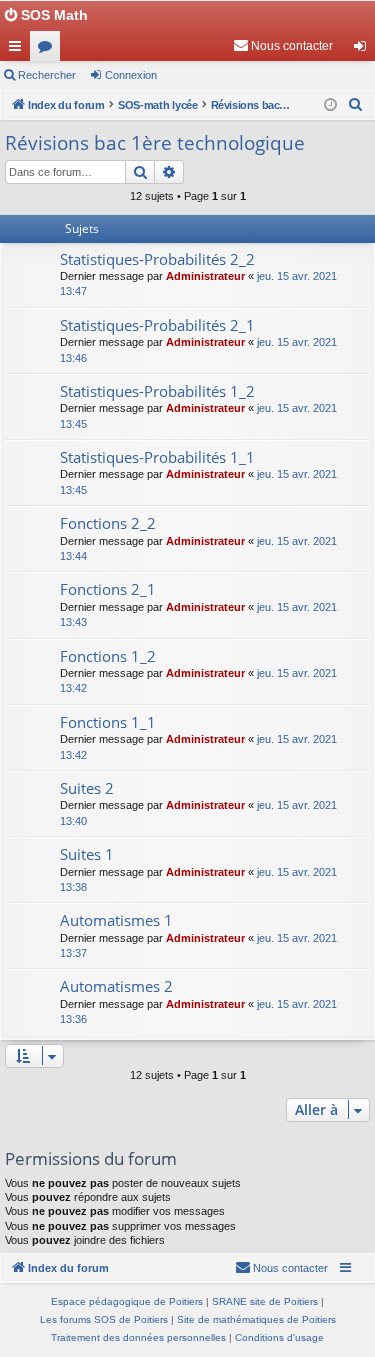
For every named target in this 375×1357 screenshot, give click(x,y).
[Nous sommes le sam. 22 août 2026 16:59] (330, 105)
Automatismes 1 (116, 920)
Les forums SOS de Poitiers (104, 1319)
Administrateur (205, 276)
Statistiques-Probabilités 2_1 (157, 325)
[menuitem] (283, 46)
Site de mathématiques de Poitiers (256, 1319)
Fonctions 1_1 (108, 722)
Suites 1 (87, 854)
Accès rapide (19, 50)
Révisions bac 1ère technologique (155, 143)
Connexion (131, 75)
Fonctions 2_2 (108, 523)
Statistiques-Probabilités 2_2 (157, 259)
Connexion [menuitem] (364, 50)
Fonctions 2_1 (108, 589)
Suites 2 (87, 788)
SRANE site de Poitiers (265, 1301)
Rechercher (47, 75)
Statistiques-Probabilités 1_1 (157, 457)
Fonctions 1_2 (108, 656)
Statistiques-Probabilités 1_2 (157, 391)
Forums (49, 50)
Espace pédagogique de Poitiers (127, 1301)
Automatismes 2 (116, 986)
